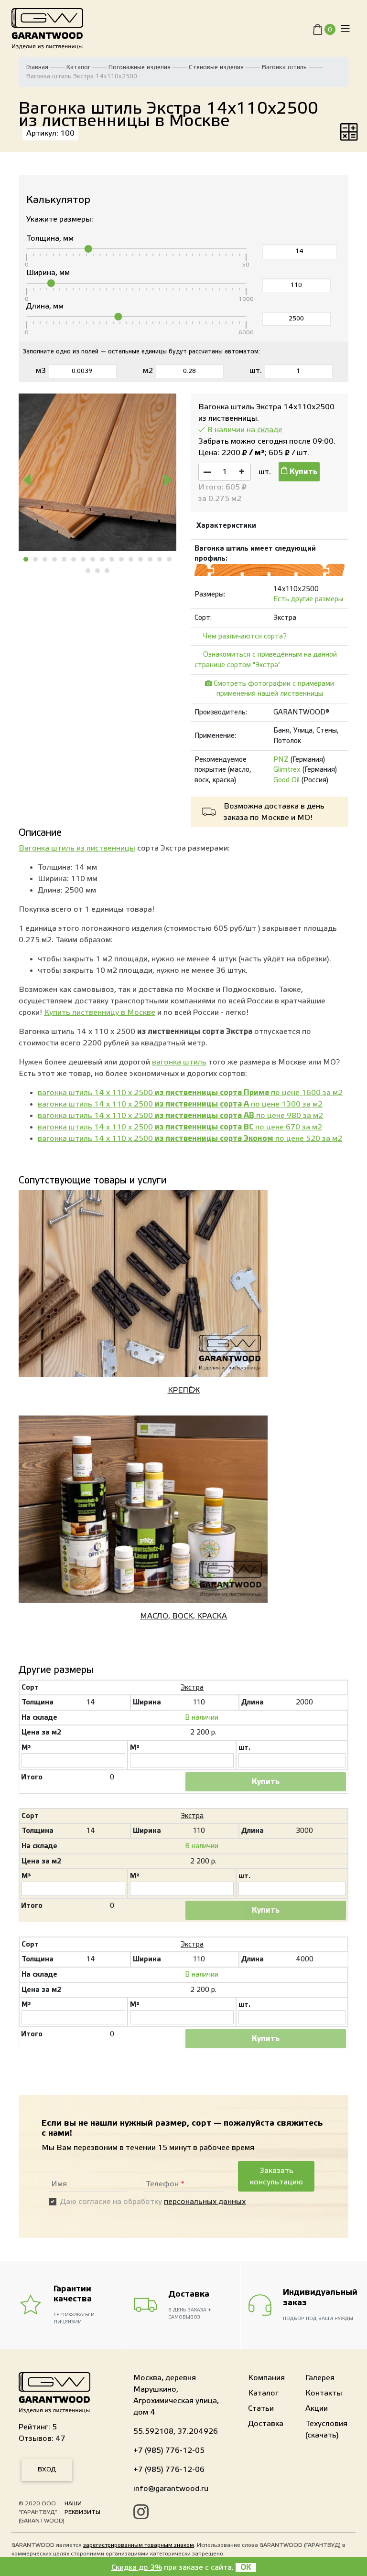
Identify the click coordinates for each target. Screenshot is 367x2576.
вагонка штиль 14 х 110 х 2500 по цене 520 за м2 (190, 1139)
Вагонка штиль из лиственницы (77, 848)
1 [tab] (26, 559)
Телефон (165, 2184)
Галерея (320, 2378)
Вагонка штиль (284, 67)
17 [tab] (88, 571)
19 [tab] (108, 571)
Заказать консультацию (276, 2176)
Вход (47, 2470)
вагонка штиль (179, 1062)
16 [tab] (170, 559)
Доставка (266, 2424)
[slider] (88, 249)
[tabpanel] (97, 472)
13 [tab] (141, 559)
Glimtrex (287, 770)
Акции (317, 2408)
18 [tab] (98, 571)
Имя (59, 2184)
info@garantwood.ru (171, 2489)
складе (270, 430)
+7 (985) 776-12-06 (169, 2470)
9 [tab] (103, 559)
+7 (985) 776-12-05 (169, 2450)
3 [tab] (45, 559)
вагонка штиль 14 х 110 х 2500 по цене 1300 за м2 (180, 1104)
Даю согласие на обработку (153, 2202)
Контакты (324, 2393)
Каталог (78, 67)
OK (246, 2567)
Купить (302, 472)
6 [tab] (74, 559)
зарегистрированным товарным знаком (139, 2545)
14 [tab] (151, 559)
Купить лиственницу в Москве (100, 1012)
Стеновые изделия (216, 67)
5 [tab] (65, 559)
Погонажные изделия (140, 67)
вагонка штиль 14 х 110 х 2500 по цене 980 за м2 (180, 1116)
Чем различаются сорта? (245, 636)
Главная (37, 67)
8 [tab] (93, 559)
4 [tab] (55, 559)
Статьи (261, 2408)
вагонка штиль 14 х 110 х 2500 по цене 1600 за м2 (190, 1093)
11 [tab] (122, 559)
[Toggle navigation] (345, 29)
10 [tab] (112, 559)
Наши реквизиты (82, 2508)
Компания (266, 2378)
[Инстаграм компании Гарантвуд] (141, 2513)
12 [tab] (131, 559)
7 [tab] (84, 559)
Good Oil (286, 780)
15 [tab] (160, 559)
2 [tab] (36, 559)
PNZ (281, 760)
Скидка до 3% (137, 2567)
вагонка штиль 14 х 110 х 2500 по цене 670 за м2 (180, 1127)
